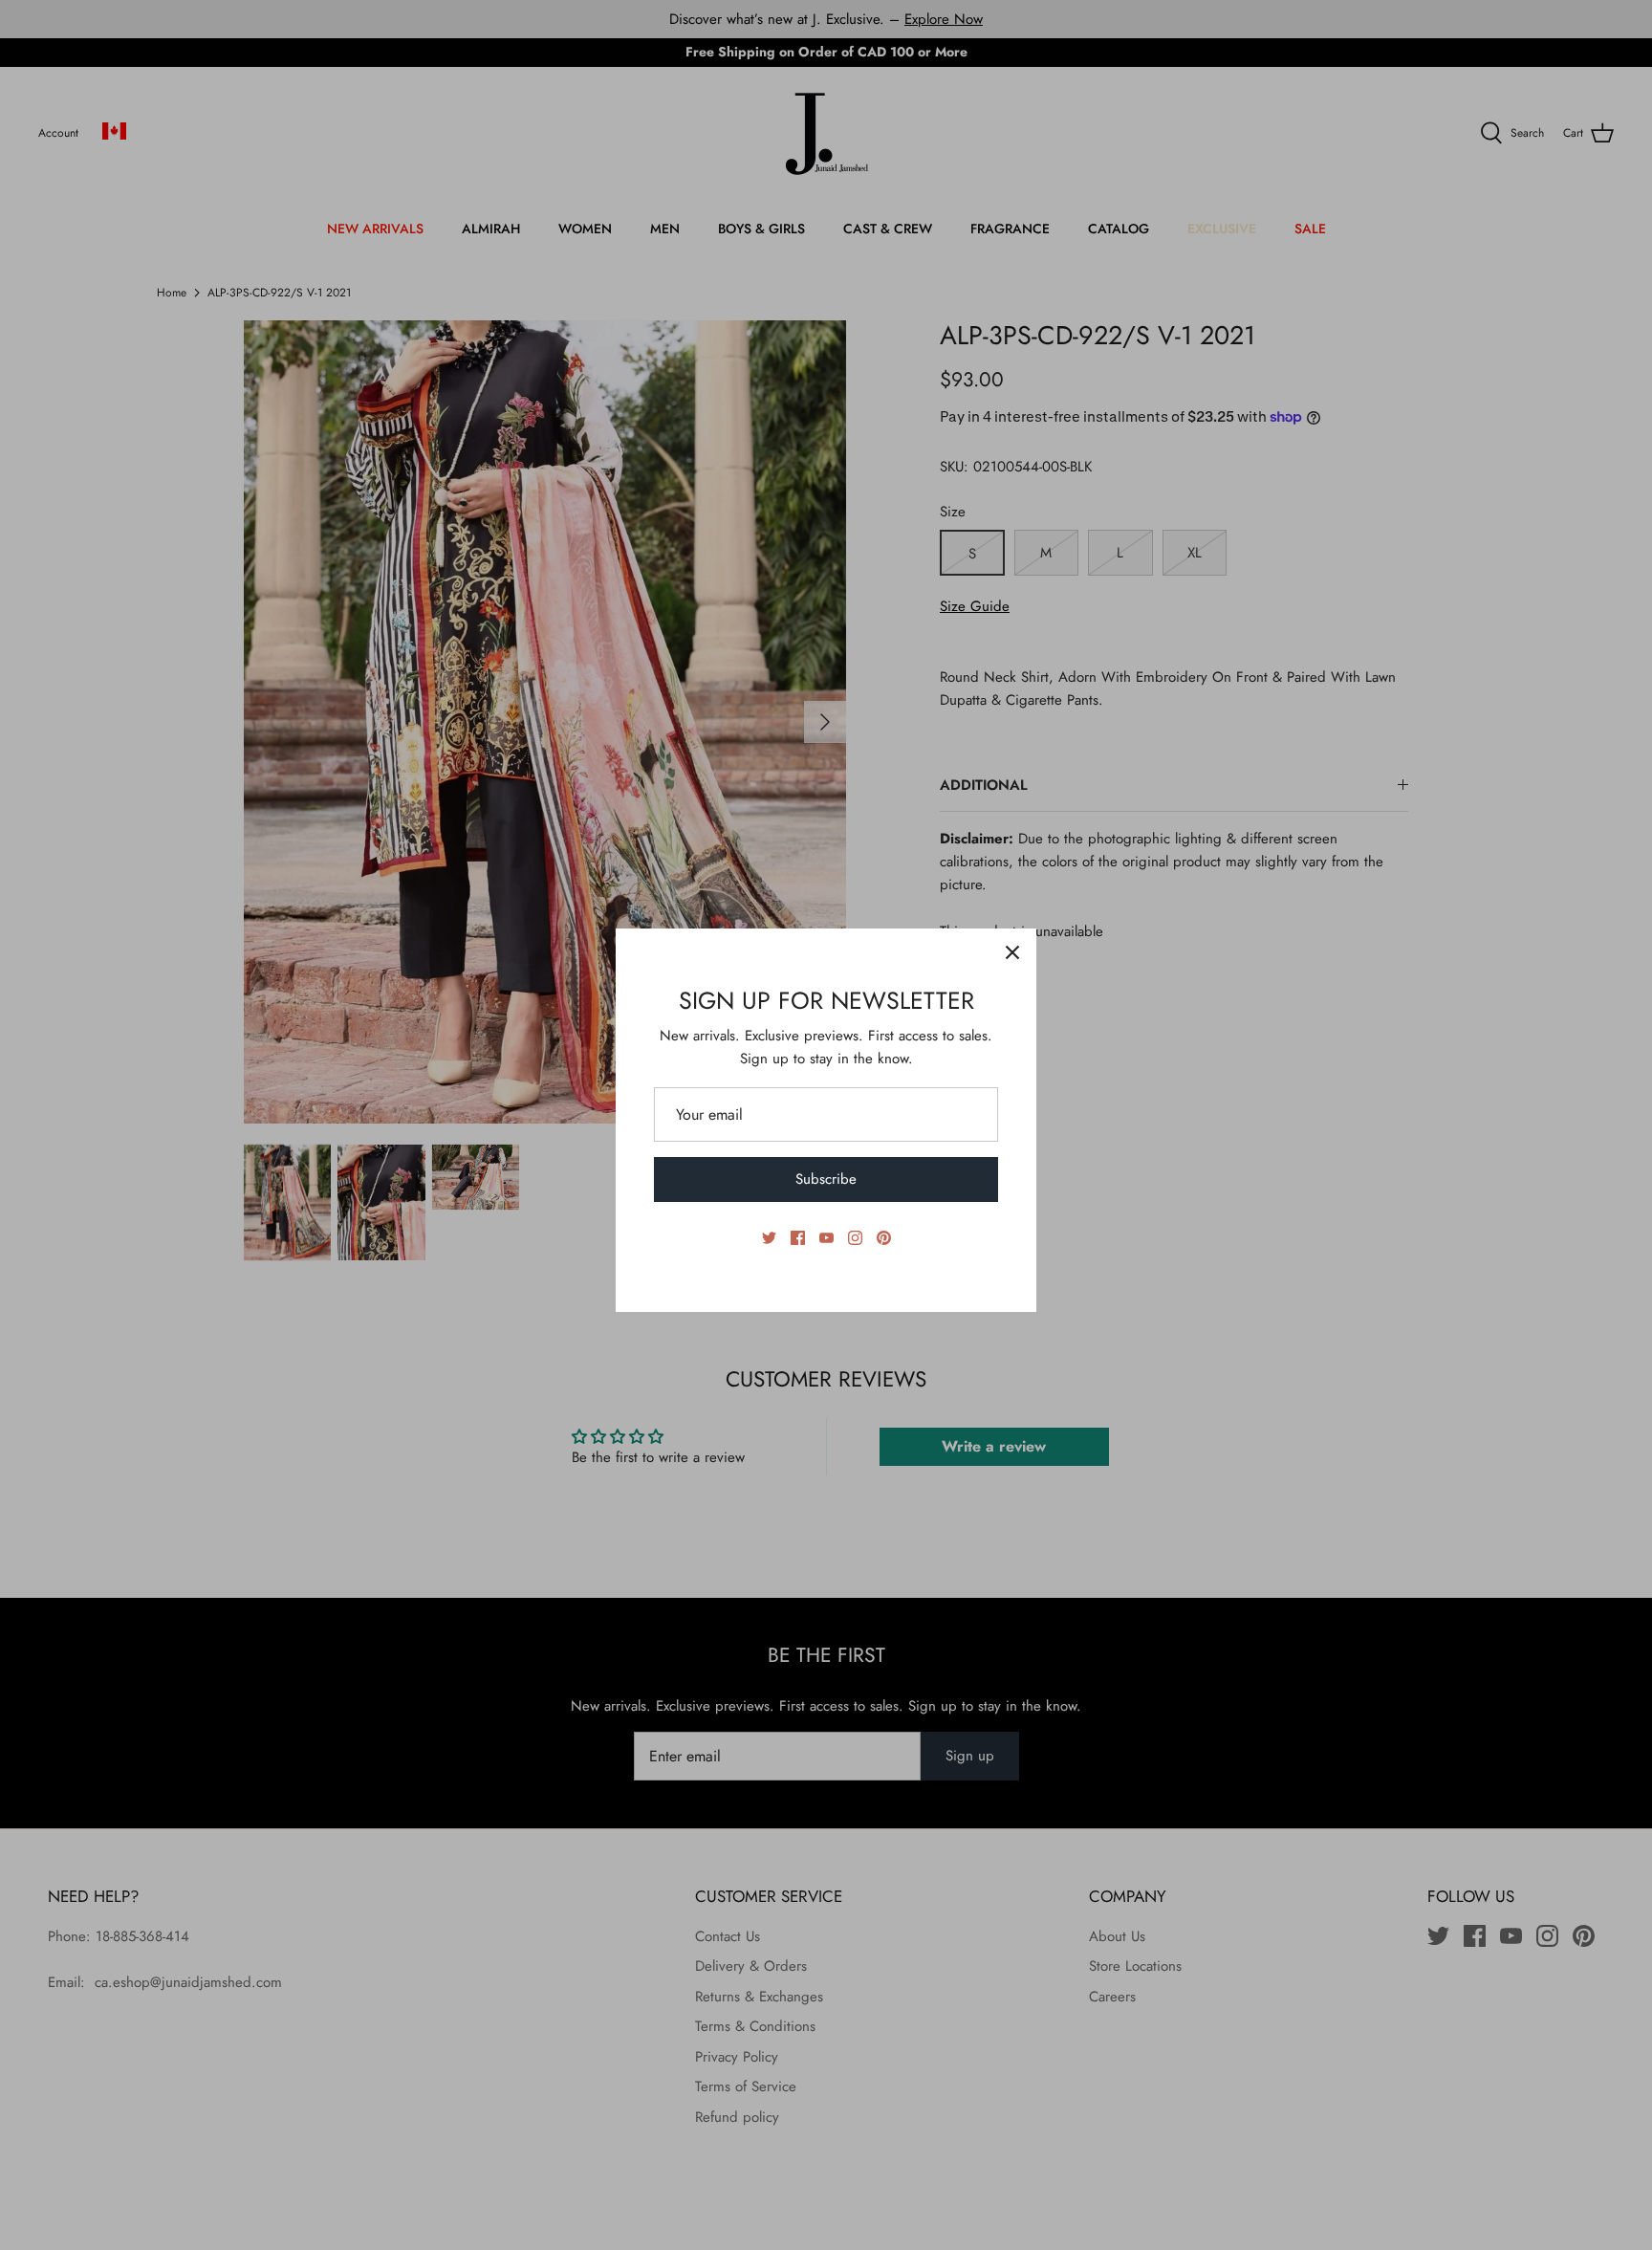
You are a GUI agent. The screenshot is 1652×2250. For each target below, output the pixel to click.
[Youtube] (826, 1238)
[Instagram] (855, 1238)
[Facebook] (798, 1238)
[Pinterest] (884, 1238)
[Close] (1012, 952)
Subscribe (826, 1179)
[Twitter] (769, 1238)
